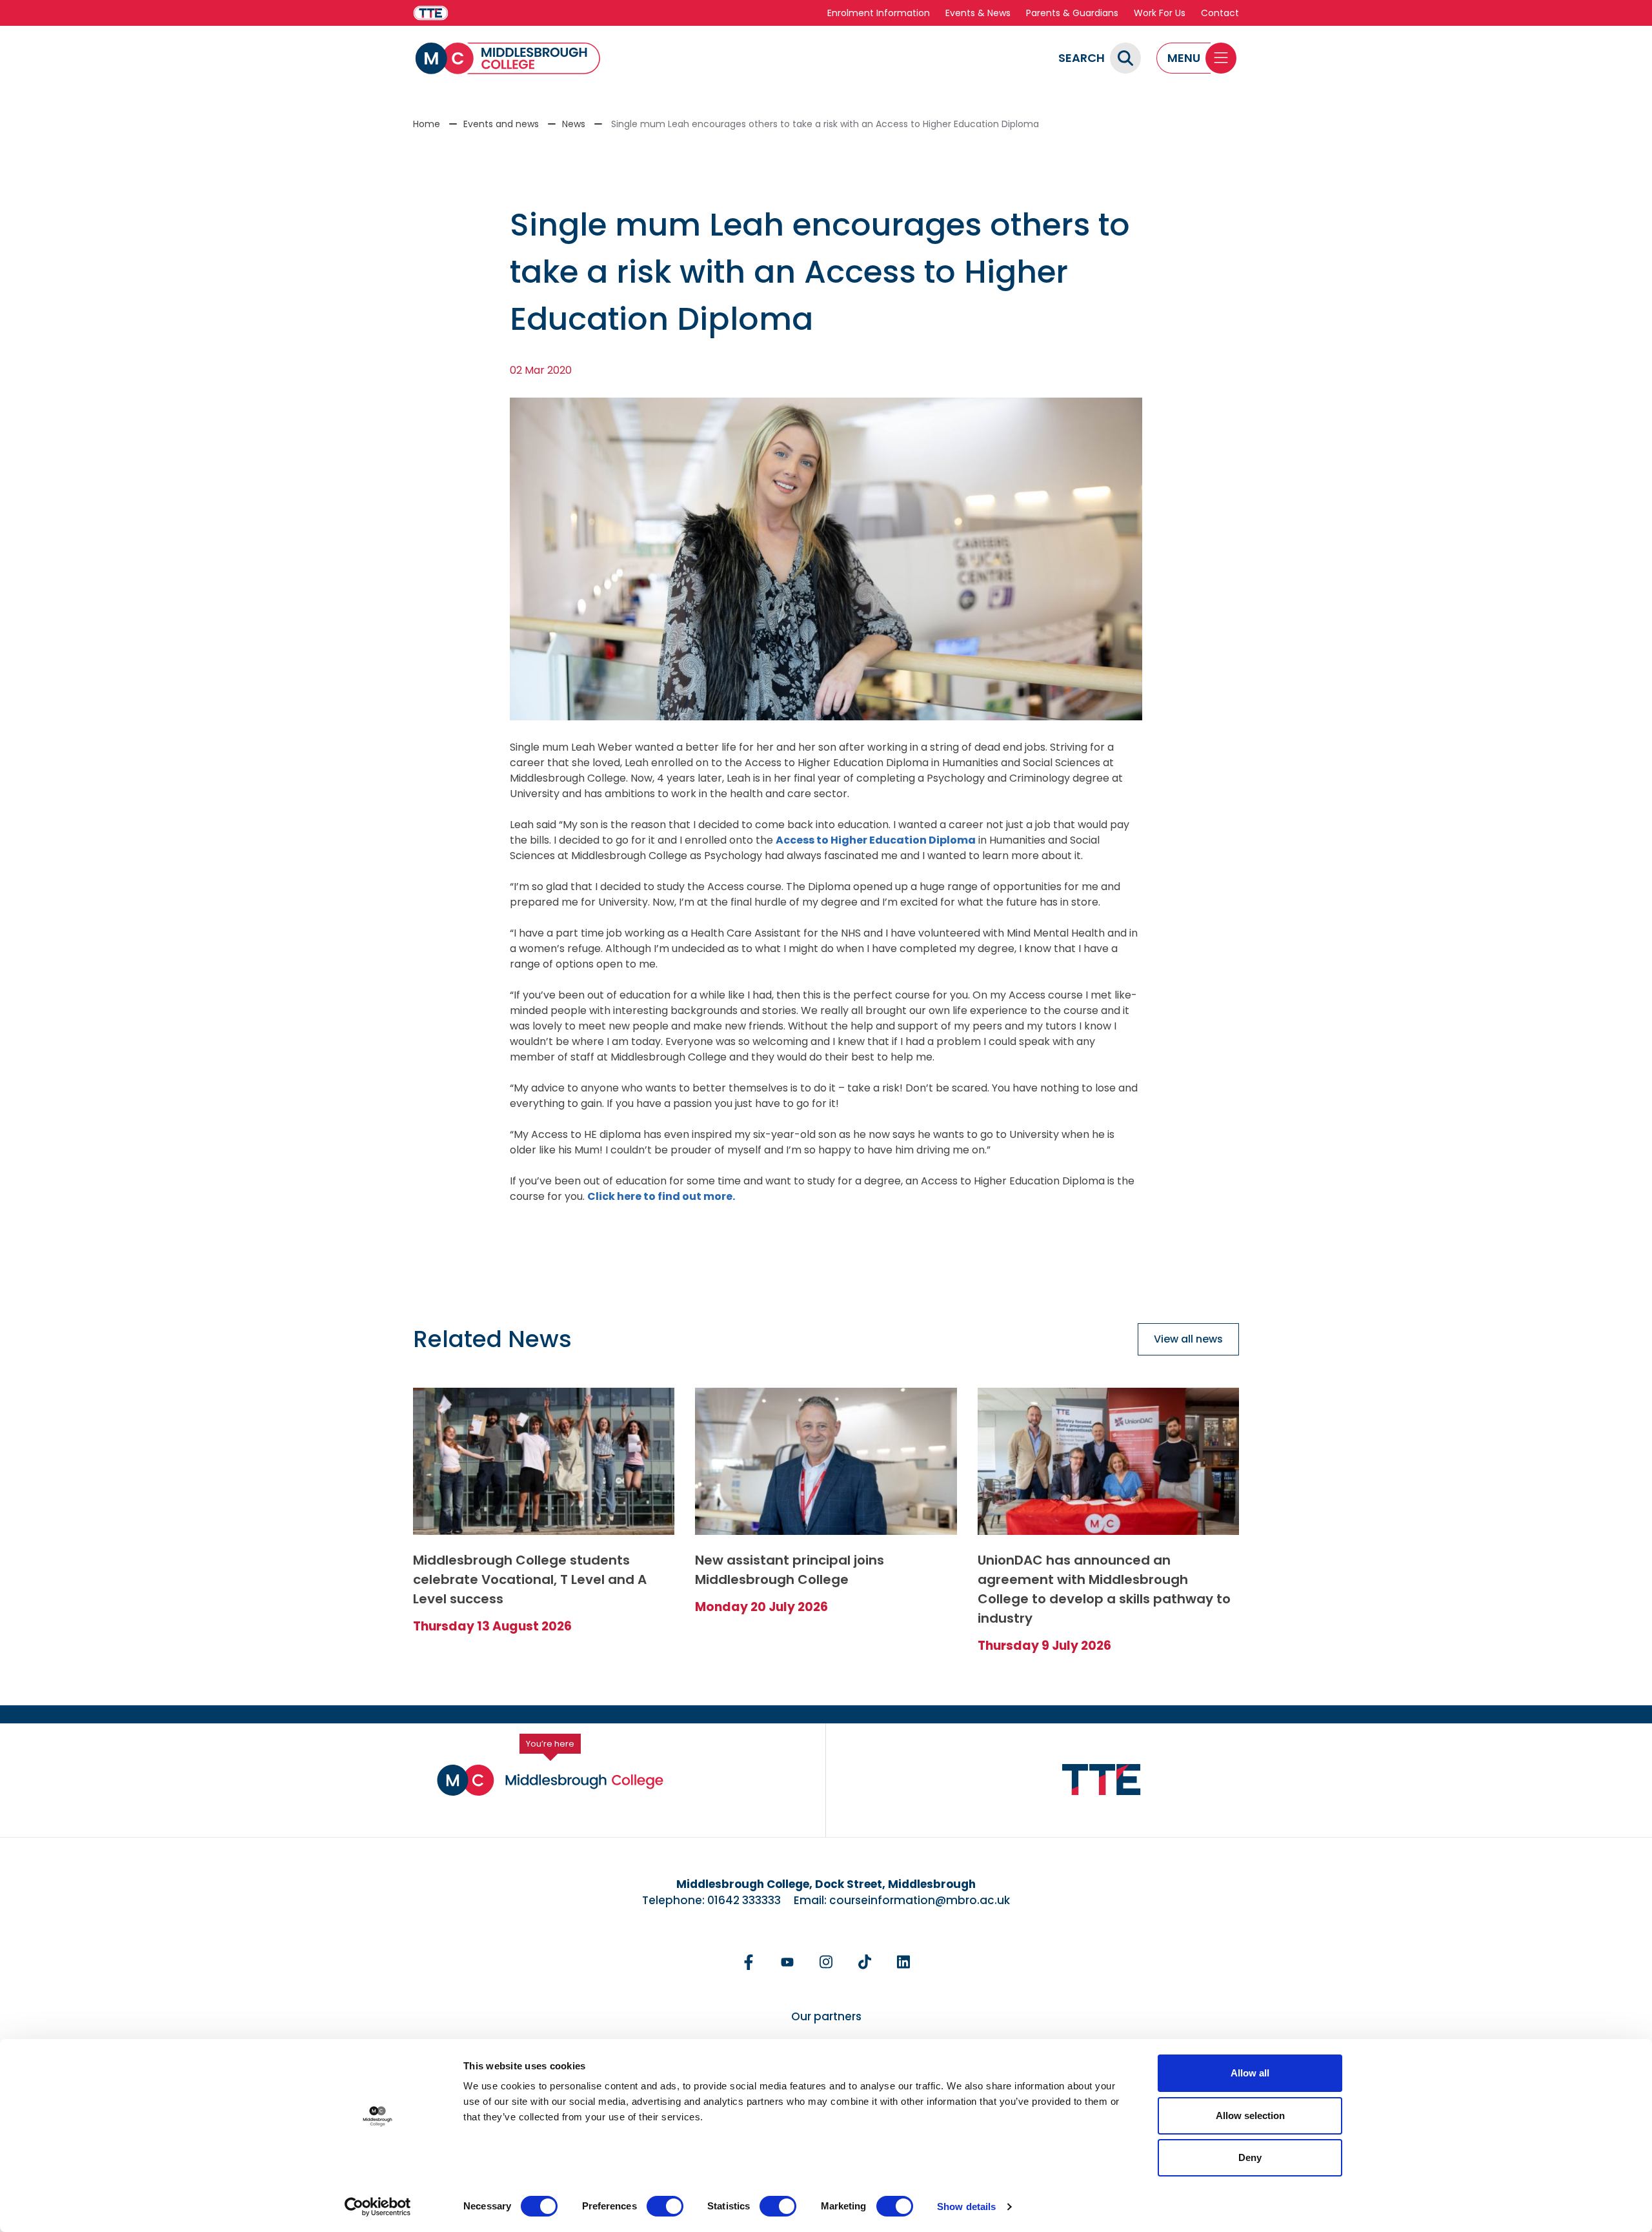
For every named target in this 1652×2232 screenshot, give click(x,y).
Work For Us (1160, 13)
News (574, 124)
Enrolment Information (879, 13)
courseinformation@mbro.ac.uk (920, 1900)
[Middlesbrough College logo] (550, 1780)
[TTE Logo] (1102, 1780)
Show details (966, 2207)
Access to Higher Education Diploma (876, 840)
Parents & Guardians (1072, 13)
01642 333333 (744, 1900)
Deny (1250, 2157)
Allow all (1250, 2073)
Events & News (978, 13)
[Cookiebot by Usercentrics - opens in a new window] (378, 2207)
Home (427, 124)
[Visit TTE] (431, 13)
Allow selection (1250, 2115)
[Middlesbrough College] (508, 58)
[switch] (665, 2206)
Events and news (501, 124)
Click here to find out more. (661, 1196)
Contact (1220, 13)
